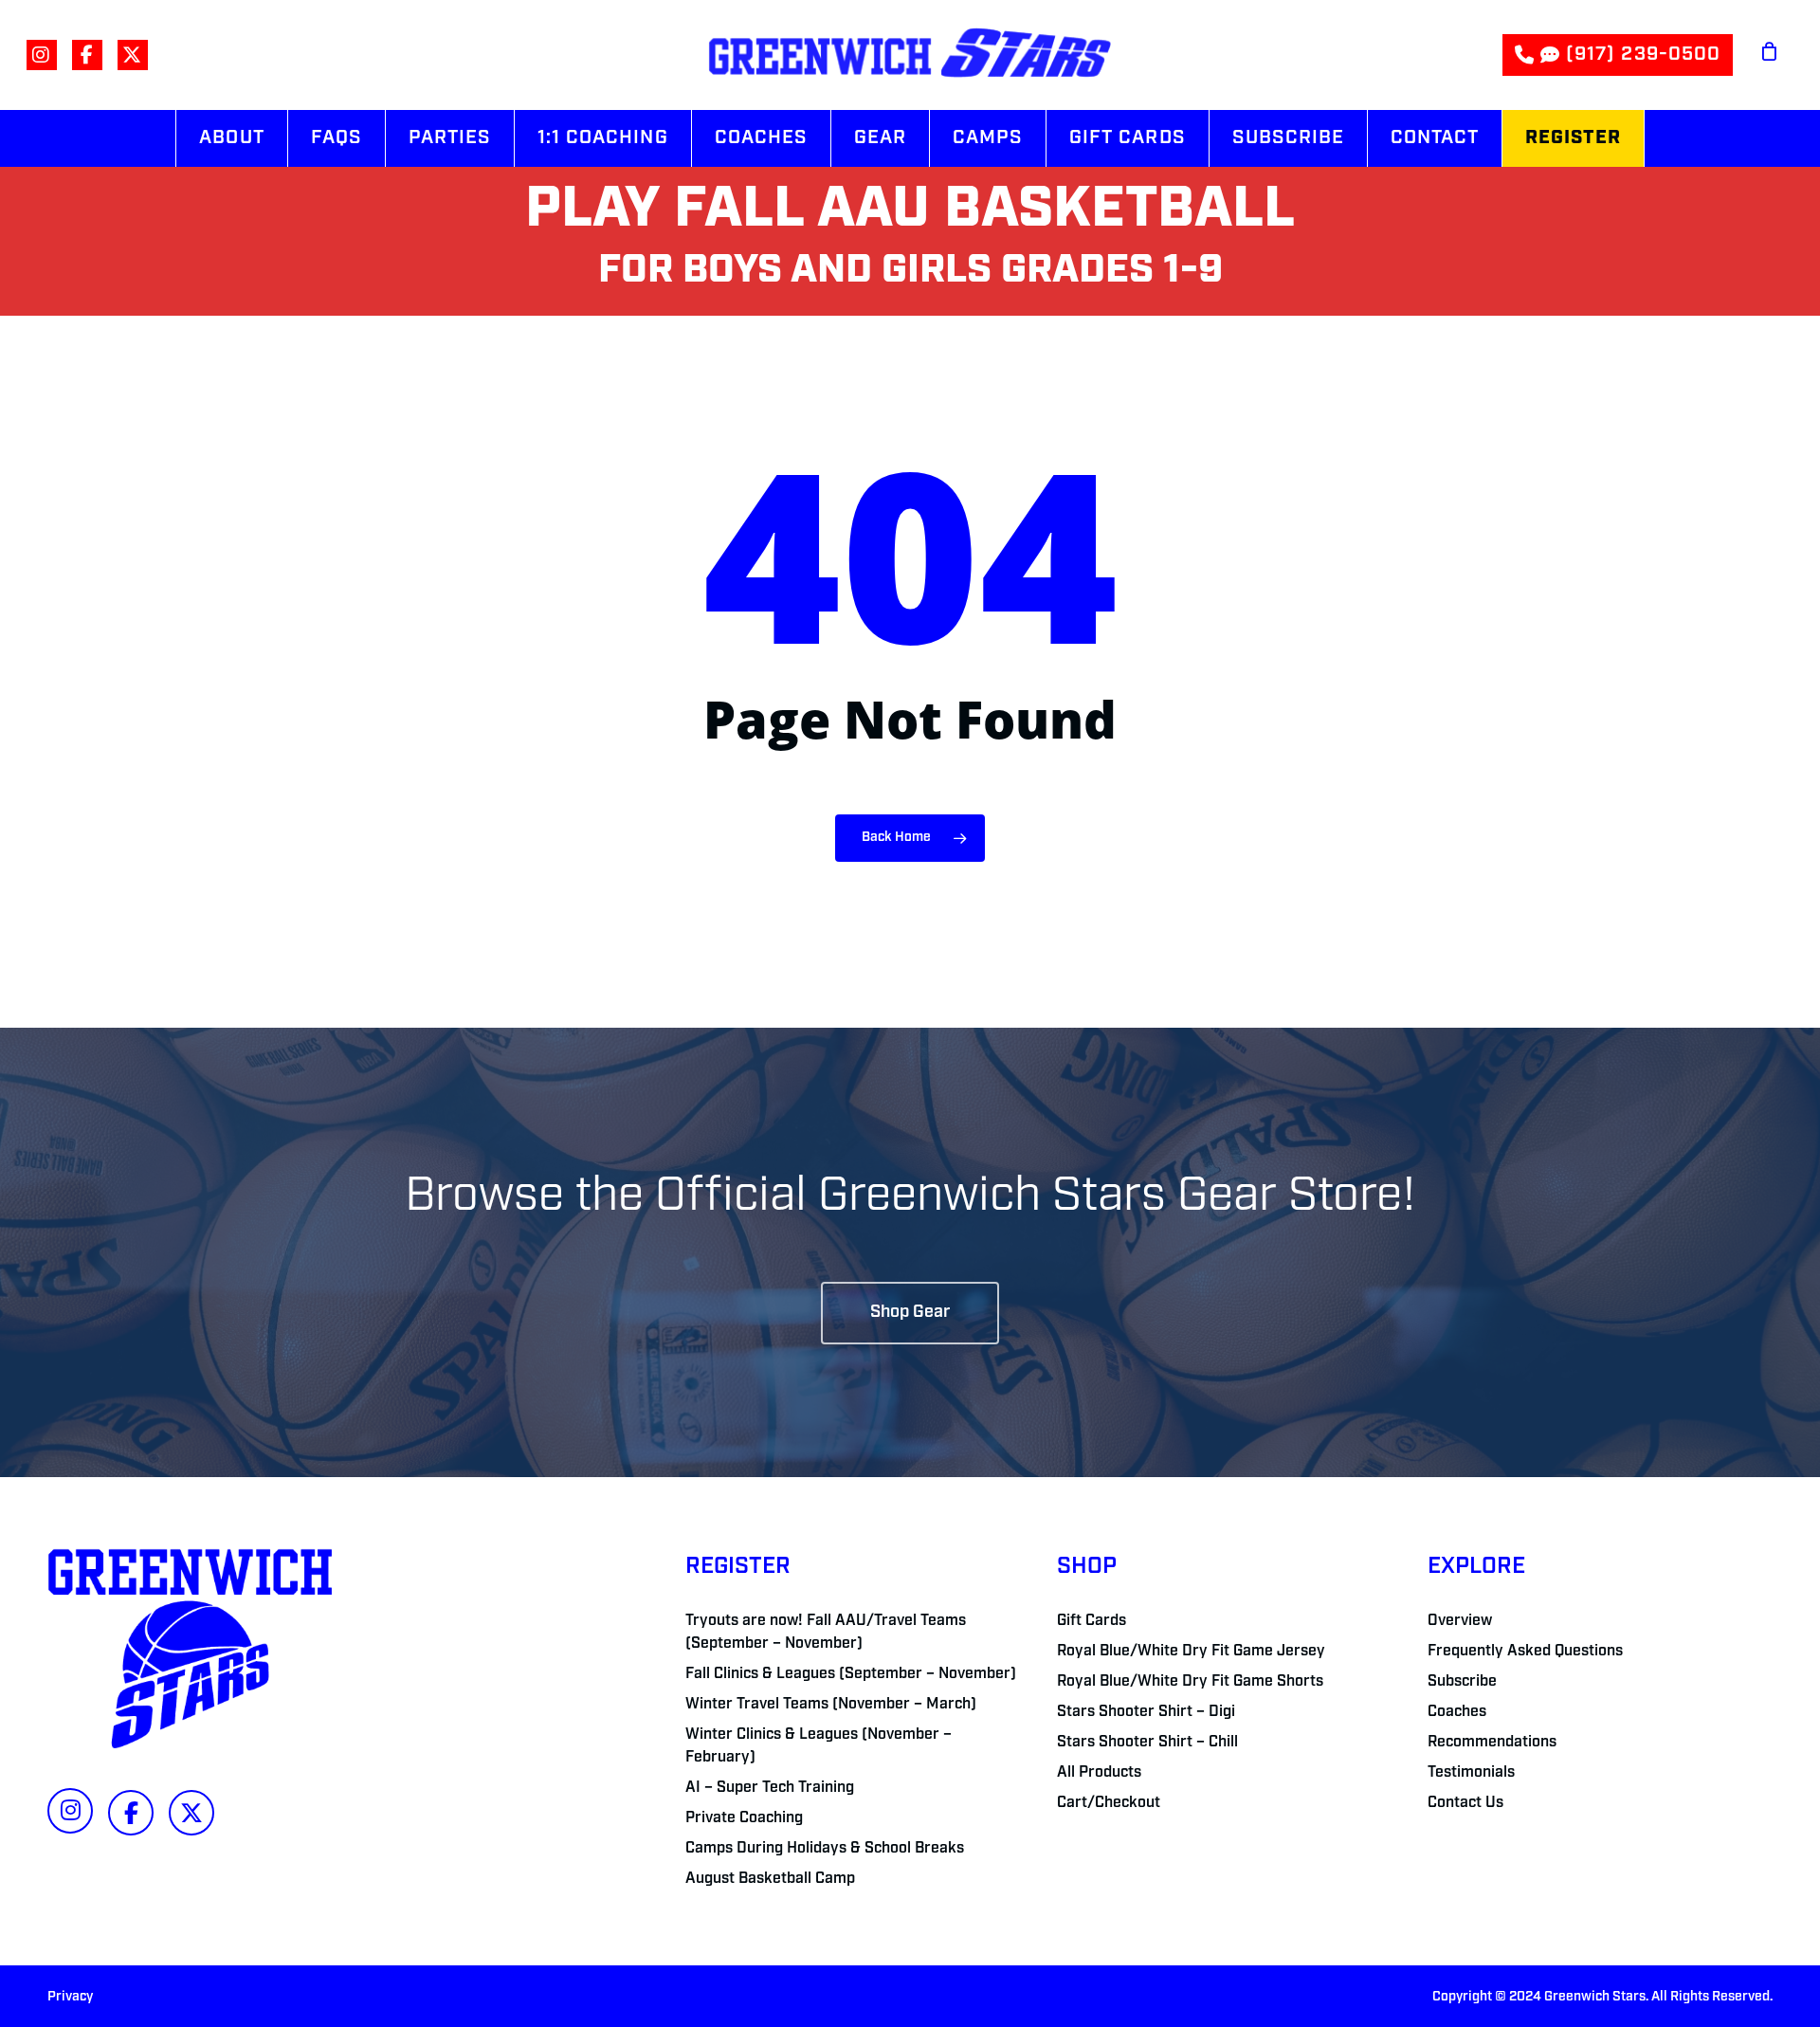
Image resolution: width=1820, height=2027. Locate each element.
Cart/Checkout (1109, 1803)
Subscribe (1462, 1682)
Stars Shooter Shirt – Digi (1146, 1712)
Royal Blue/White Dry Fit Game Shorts (1190, 1682)
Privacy (70, 1997)
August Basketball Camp (770, 1879)
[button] (910, 1313)
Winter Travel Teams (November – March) (831, 1705)
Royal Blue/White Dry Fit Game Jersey (1191, 1652)
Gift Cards (1092, 1621)
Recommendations (1492, 1743)
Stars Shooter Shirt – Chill (1147, 1743)
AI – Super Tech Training (770, 1788)
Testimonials (1471, 1773)
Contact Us (1465, 1803)
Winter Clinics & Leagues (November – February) (819, 1746)
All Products (1099, 1773)
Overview (1460, 1621)
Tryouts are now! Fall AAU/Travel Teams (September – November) (826, 1633)
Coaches (1457, 1712)
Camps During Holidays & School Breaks (825, 1849)
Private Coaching (744, 1818)
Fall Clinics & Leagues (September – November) (851, 1674)
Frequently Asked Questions (1525, 1652)
